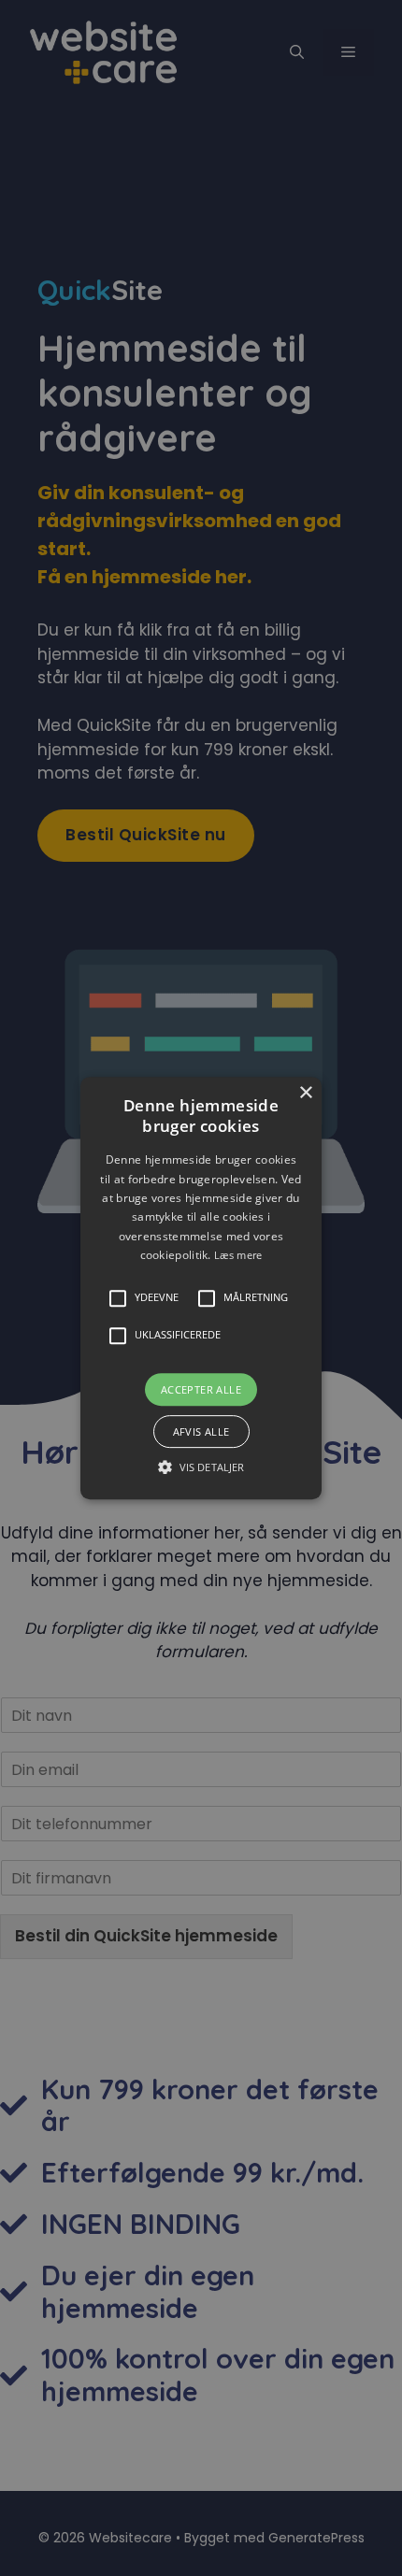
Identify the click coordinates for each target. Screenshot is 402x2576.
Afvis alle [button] (201, 1431)
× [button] (305, 1093)
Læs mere (238, 1255)
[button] (201, 1288)
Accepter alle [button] (201, 1389)
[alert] (201, 1288)
